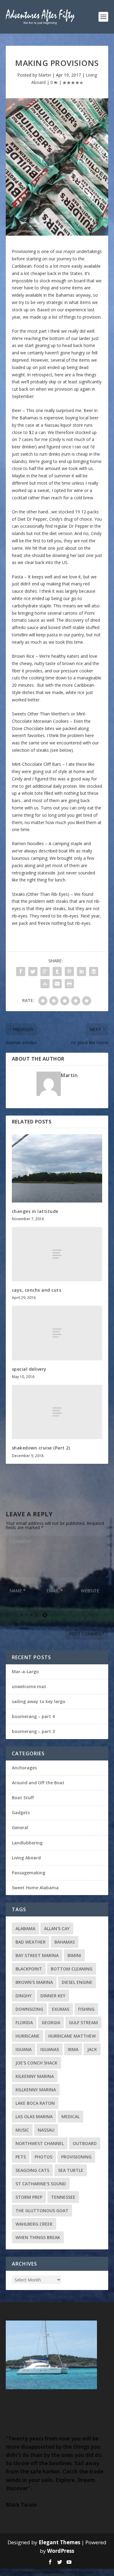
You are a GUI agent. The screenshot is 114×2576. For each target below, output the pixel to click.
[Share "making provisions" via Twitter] (33, 971)
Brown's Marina (34, 1982)
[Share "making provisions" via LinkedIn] (81, 971)
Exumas (61, 2009)
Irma (73, 2049)
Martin (45, 75)
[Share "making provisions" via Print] (69, 984)
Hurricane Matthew (72, 2036)
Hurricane (28, 2036)
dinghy (24, 1996)
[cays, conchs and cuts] (57, 1254)
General (20, 1827)
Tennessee (63, 2197)
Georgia (51, 2022)
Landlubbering (27, 1843)
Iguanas (50, 2049)
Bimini (74, 1955)
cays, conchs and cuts (37, 1290)
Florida (24, 2022)
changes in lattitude (35, 1211)
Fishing (86, 2009)
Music (22, 2130)
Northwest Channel (40, 2143)
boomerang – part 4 (33, 1716)
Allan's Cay (57, 1928)
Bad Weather (31, 1942)
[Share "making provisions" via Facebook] (21, 971)
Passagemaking (29, 1873)
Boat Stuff (23, 1798)
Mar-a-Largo (25, 1672)
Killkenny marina (36, 2090)
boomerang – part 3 (33, 1731)
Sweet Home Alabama (35, 1888)
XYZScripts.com (80, 2572)
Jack (92, 2049)
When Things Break (38, 2237)
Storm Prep (29, 2197)
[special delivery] (57, 1333)
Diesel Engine (77, 1982)
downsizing (29, 2009)
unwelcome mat (29, 1686)
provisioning (76, 2157)
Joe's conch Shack (36, 2063)
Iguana (24, 2049)
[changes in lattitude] (57, 1168)
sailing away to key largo (39, 1701)
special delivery (29, 1369)
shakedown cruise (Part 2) (41, 1448)
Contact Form (33, 2572)
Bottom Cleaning (72, 1969)
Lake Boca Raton (35, 2103)
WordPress (61, 2551)
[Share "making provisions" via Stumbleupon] (45, 984)
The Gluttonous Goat (42, 2211)
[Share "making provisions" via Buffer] (94, 971)
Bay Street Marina (37, 1955)
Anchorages (24, 1768)
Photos (43, 2157)
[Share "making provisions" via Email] (57, 984)
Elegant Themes (59, 2542)
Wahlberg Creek (34, 2224)
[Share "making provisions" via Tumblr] (57, 971)
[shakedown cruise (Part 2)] (57, 1412)
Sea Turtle (71, 2170)
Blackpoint (29, 1969)
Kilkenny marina (35, 2076)
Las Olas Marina (34, 2117)
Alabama (25, 1928)
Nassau (46, 2130)
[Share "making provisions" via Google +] (45, 971)
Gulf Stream (83, 2022)
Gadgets (21, 1813)
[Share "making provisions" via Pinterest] (69, 971)
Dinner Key (53, 1996)
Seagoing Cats (32, 2170)
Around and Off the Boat (38, 1783)
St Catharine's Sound (41, 2184)
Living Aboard (26, 1858)
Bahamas (65, 1942)
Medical (71, 2117)
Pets (21, 2157)
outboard (85, 2143)
